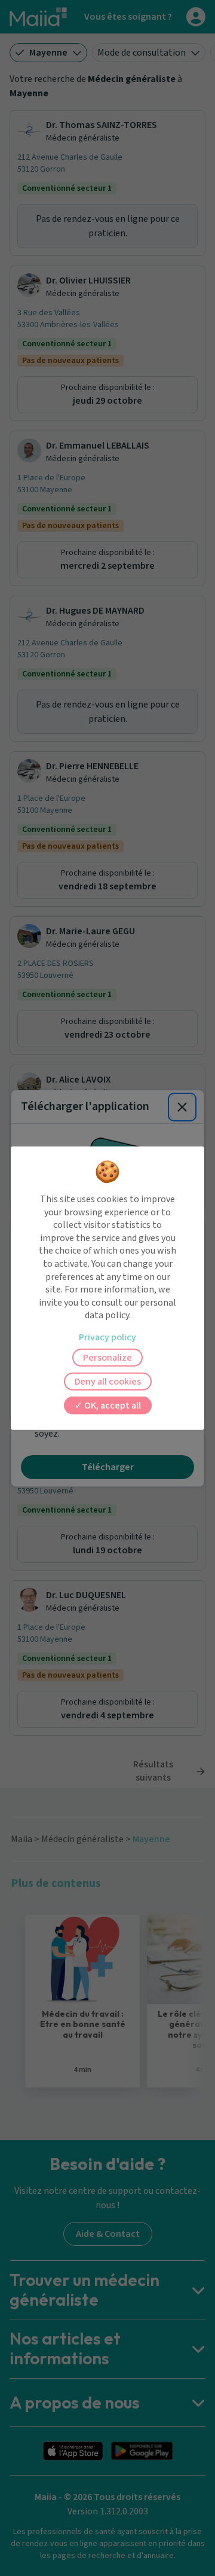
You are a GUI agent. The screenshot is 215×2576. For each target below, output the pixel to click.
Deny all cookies (108, 1382)
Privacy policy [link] (107, 1337)
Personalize (107, 1358)
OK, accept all (112, 1406)
